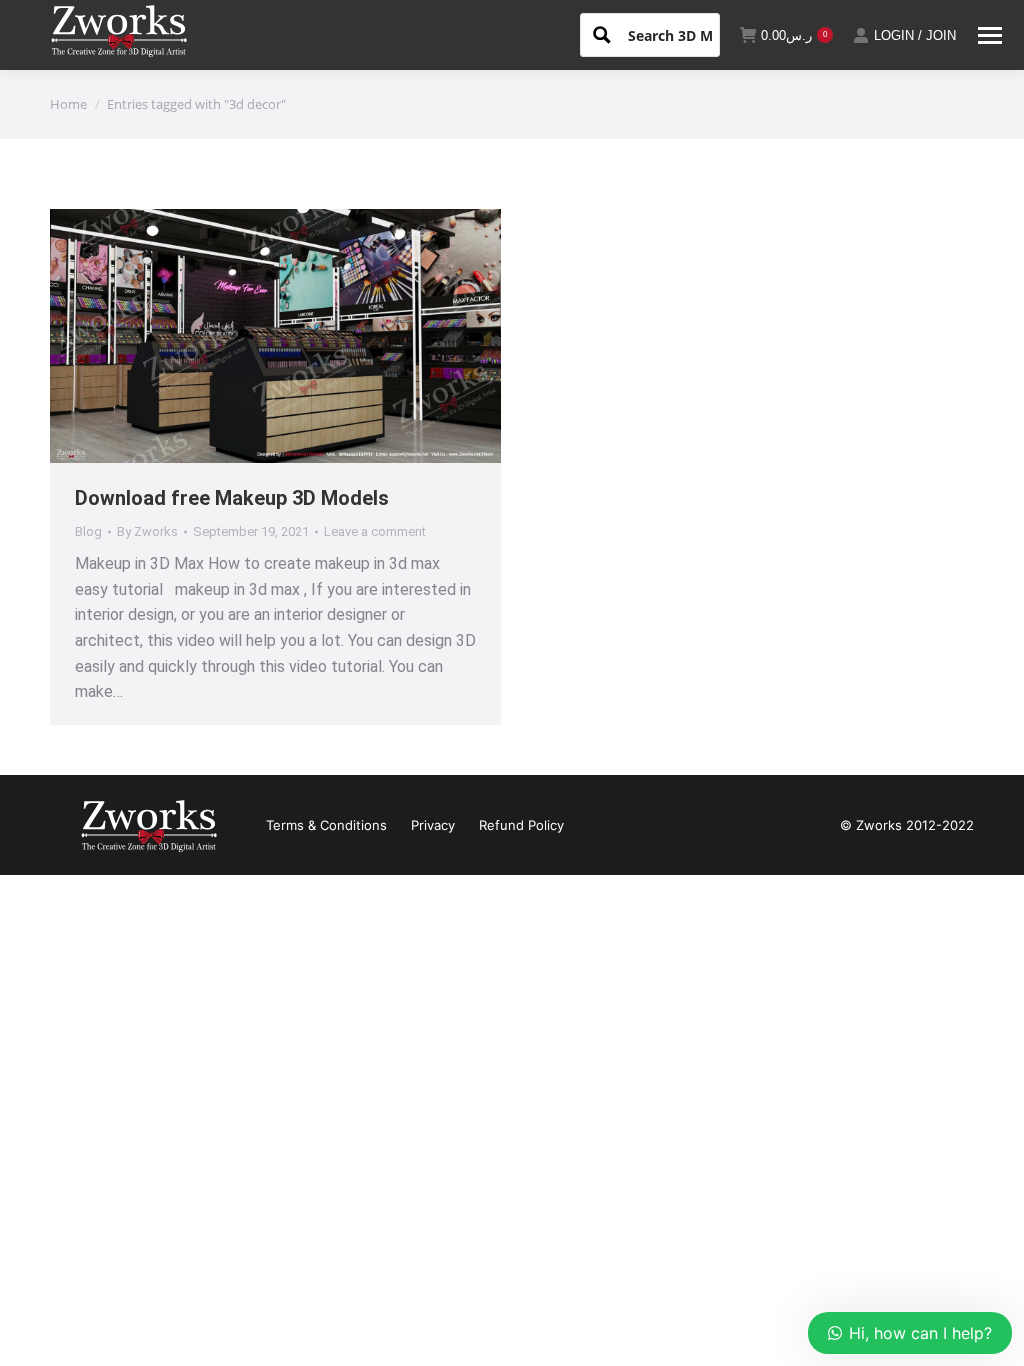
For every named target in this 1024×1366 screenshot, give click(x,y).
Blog (88, 531)
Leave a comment (375, 531)
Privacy (433, 825)
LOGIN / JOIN (915, 35)
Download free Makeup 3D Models (232, 498)
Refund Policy (521, 825)
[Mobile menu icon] (990, 35)
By (147, 531)
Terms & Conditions (326, 825)
